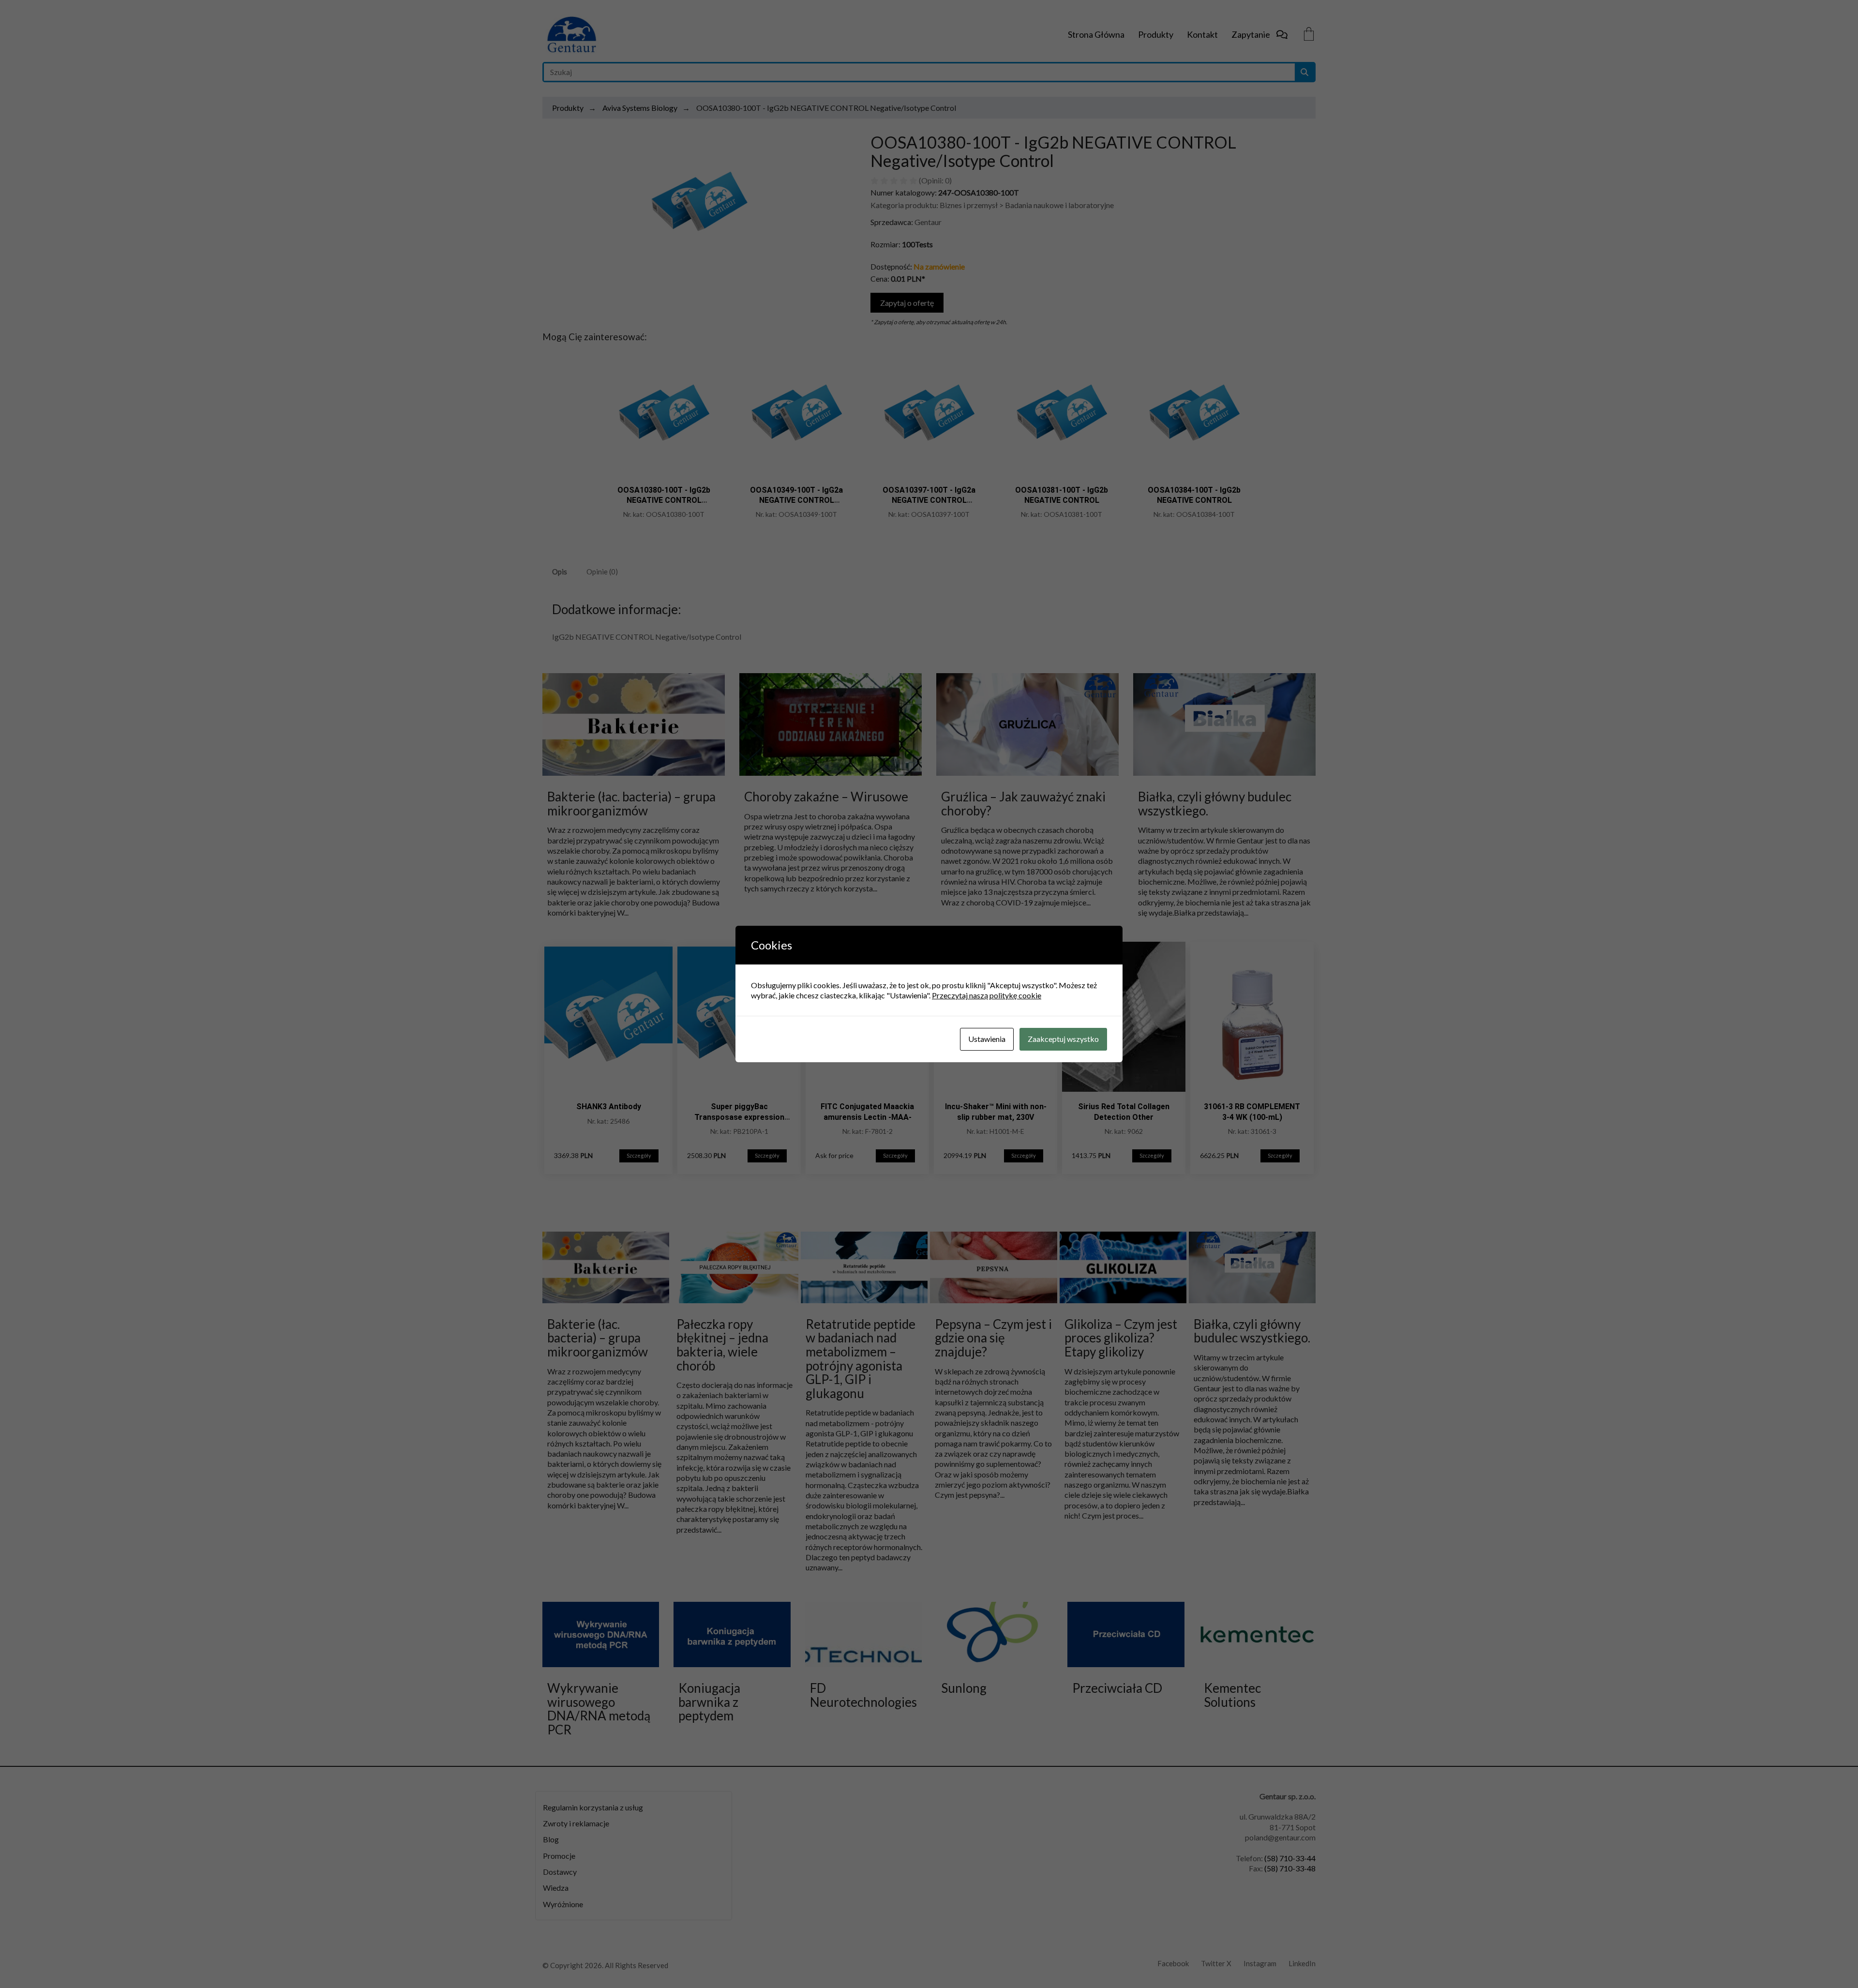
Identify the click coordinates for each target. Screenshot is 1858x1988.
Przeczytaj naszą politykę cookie (987, 995)
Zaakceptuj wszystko (1063, 1039)
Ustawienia (987, 1039)
